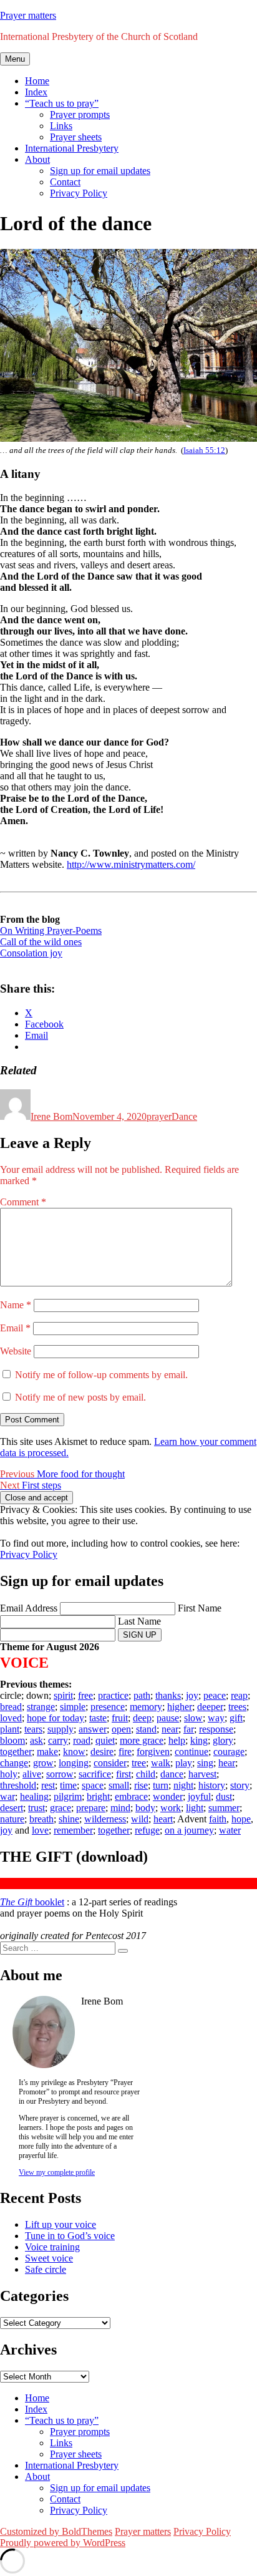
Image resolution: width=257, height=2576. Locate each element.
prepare (91, 1808)
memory (146, 1707)
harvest (202, 1774)
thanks (168, 1695)
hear (227, 1763)
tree (139, 1763)
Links (61, 126)
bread (11, 1707)
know (74, 1752)
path (142, 1695)
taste (98, 1718)
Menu (15, 59)
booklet (32, 1902)
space (93, 1785)
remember (73, 1830)
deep (142, 1718)
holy (9, 1774)
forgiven (153, 1752)
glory (223, 1740)
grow (43, 1763)
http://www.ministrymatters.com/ (131, 864)
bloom (12, 1740)
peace (215, 1695)
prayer (159, 1116)
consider (110, 1763)
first (124, 1774)
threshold (18, 1785)
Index (36, 92)
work (171, 1808)
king (199, 1740)
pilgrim (68, 1796)
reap (239, 1695)
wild (140, 1819)
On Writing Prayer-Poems (51, 931)
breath (41, 1819)
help (177, 1740)
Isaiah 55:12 (204, 450)
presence (108, 1707)
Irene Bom (51, 1116)
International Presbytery (72, 148)
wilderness (105, 1819)
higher (180, 1707)
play (184, 1763)
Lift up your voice (61, 2224)
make (47, 1752)
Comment (23, 1202)
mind (120, 1808)
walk (161, 1763)
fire (125, 1752)
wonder (168, 1796)
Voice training (52, 2247)
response (216, 1729)
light (195, 1808)
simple (73, 1707)
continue (192, 1752)
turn (161, 1785)
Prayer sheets (76, 137)
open (121, 1729)
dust (224, 1796)
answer (93, 1729)
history (212, 1785)
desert (12, 1808)
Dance (184, 1116)
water (230, 1830)
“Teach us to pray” (62, 103)
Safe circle (46, 2269)
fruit (120, 1718)
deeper (210, 1707)
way (216, 1718)
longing (74, 1763)
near (170, 1729)
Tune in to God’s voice (70, 2236)
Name (16, 1305)
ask (36, 1740)
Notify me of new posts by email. (80, 1397)
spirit (63, 1695)
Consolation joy (31, 953)
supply (61, 1729)
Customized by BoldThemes (56, 2531)
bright (98, 1796)
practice (113, 1695)
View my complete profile (57, 2172)
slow (193, 1718)
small (119, 1785)
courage (229, 1752)
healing (34, 1796)
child (146, 1774)
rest (48, 1785)
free (85, 1695)
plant (10, 1729)
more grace (142, 1740)
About (37, 159)
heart (163, 1819)
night (183, 1785)
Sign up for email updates (100, 171)
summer (224, 1808)
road (82, 1740)
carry (58, 1740)
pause (168, 1718)
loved (11, 1718)
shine (69, 1819)
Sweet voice (49, 2258)
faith (218, 1819)
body (145, 1808)
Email (15, 1328)
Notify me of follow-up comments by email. (101, 1375)
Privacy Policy (79, 193)
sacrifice (95, 1774)
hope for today (56, 1718)
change (14, 1763)
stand (146, 1729)
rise (141, 1785)
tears (33, 1729)
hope (241, 1819)
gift (236, 1718)
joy (192, 1695)
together (16, 1752)
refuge (147, 1830)
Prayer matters (28, 15)
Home (37, 81)
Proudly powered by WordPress (63, 2543)
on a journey (189, 1830)
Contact (65, 182)
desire (102, 1752)
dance (172, 1774)
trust (36, 1808)
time (68, 1785)
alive (32, 1774)
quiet (105, 1740)
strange (41, 1707)
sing (205, 1763)
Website (16, 1351)
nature (12, 1819)
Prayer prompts (80, 114)
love (40, 1830)
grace (61, 1808)
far (189, 1729)
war (7, 1796)
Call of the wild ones (41, 942)
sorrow (60, 1774)
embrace (131, 1796)
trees (237, 1707)
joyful (199, 1796)
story (240, 1785)
